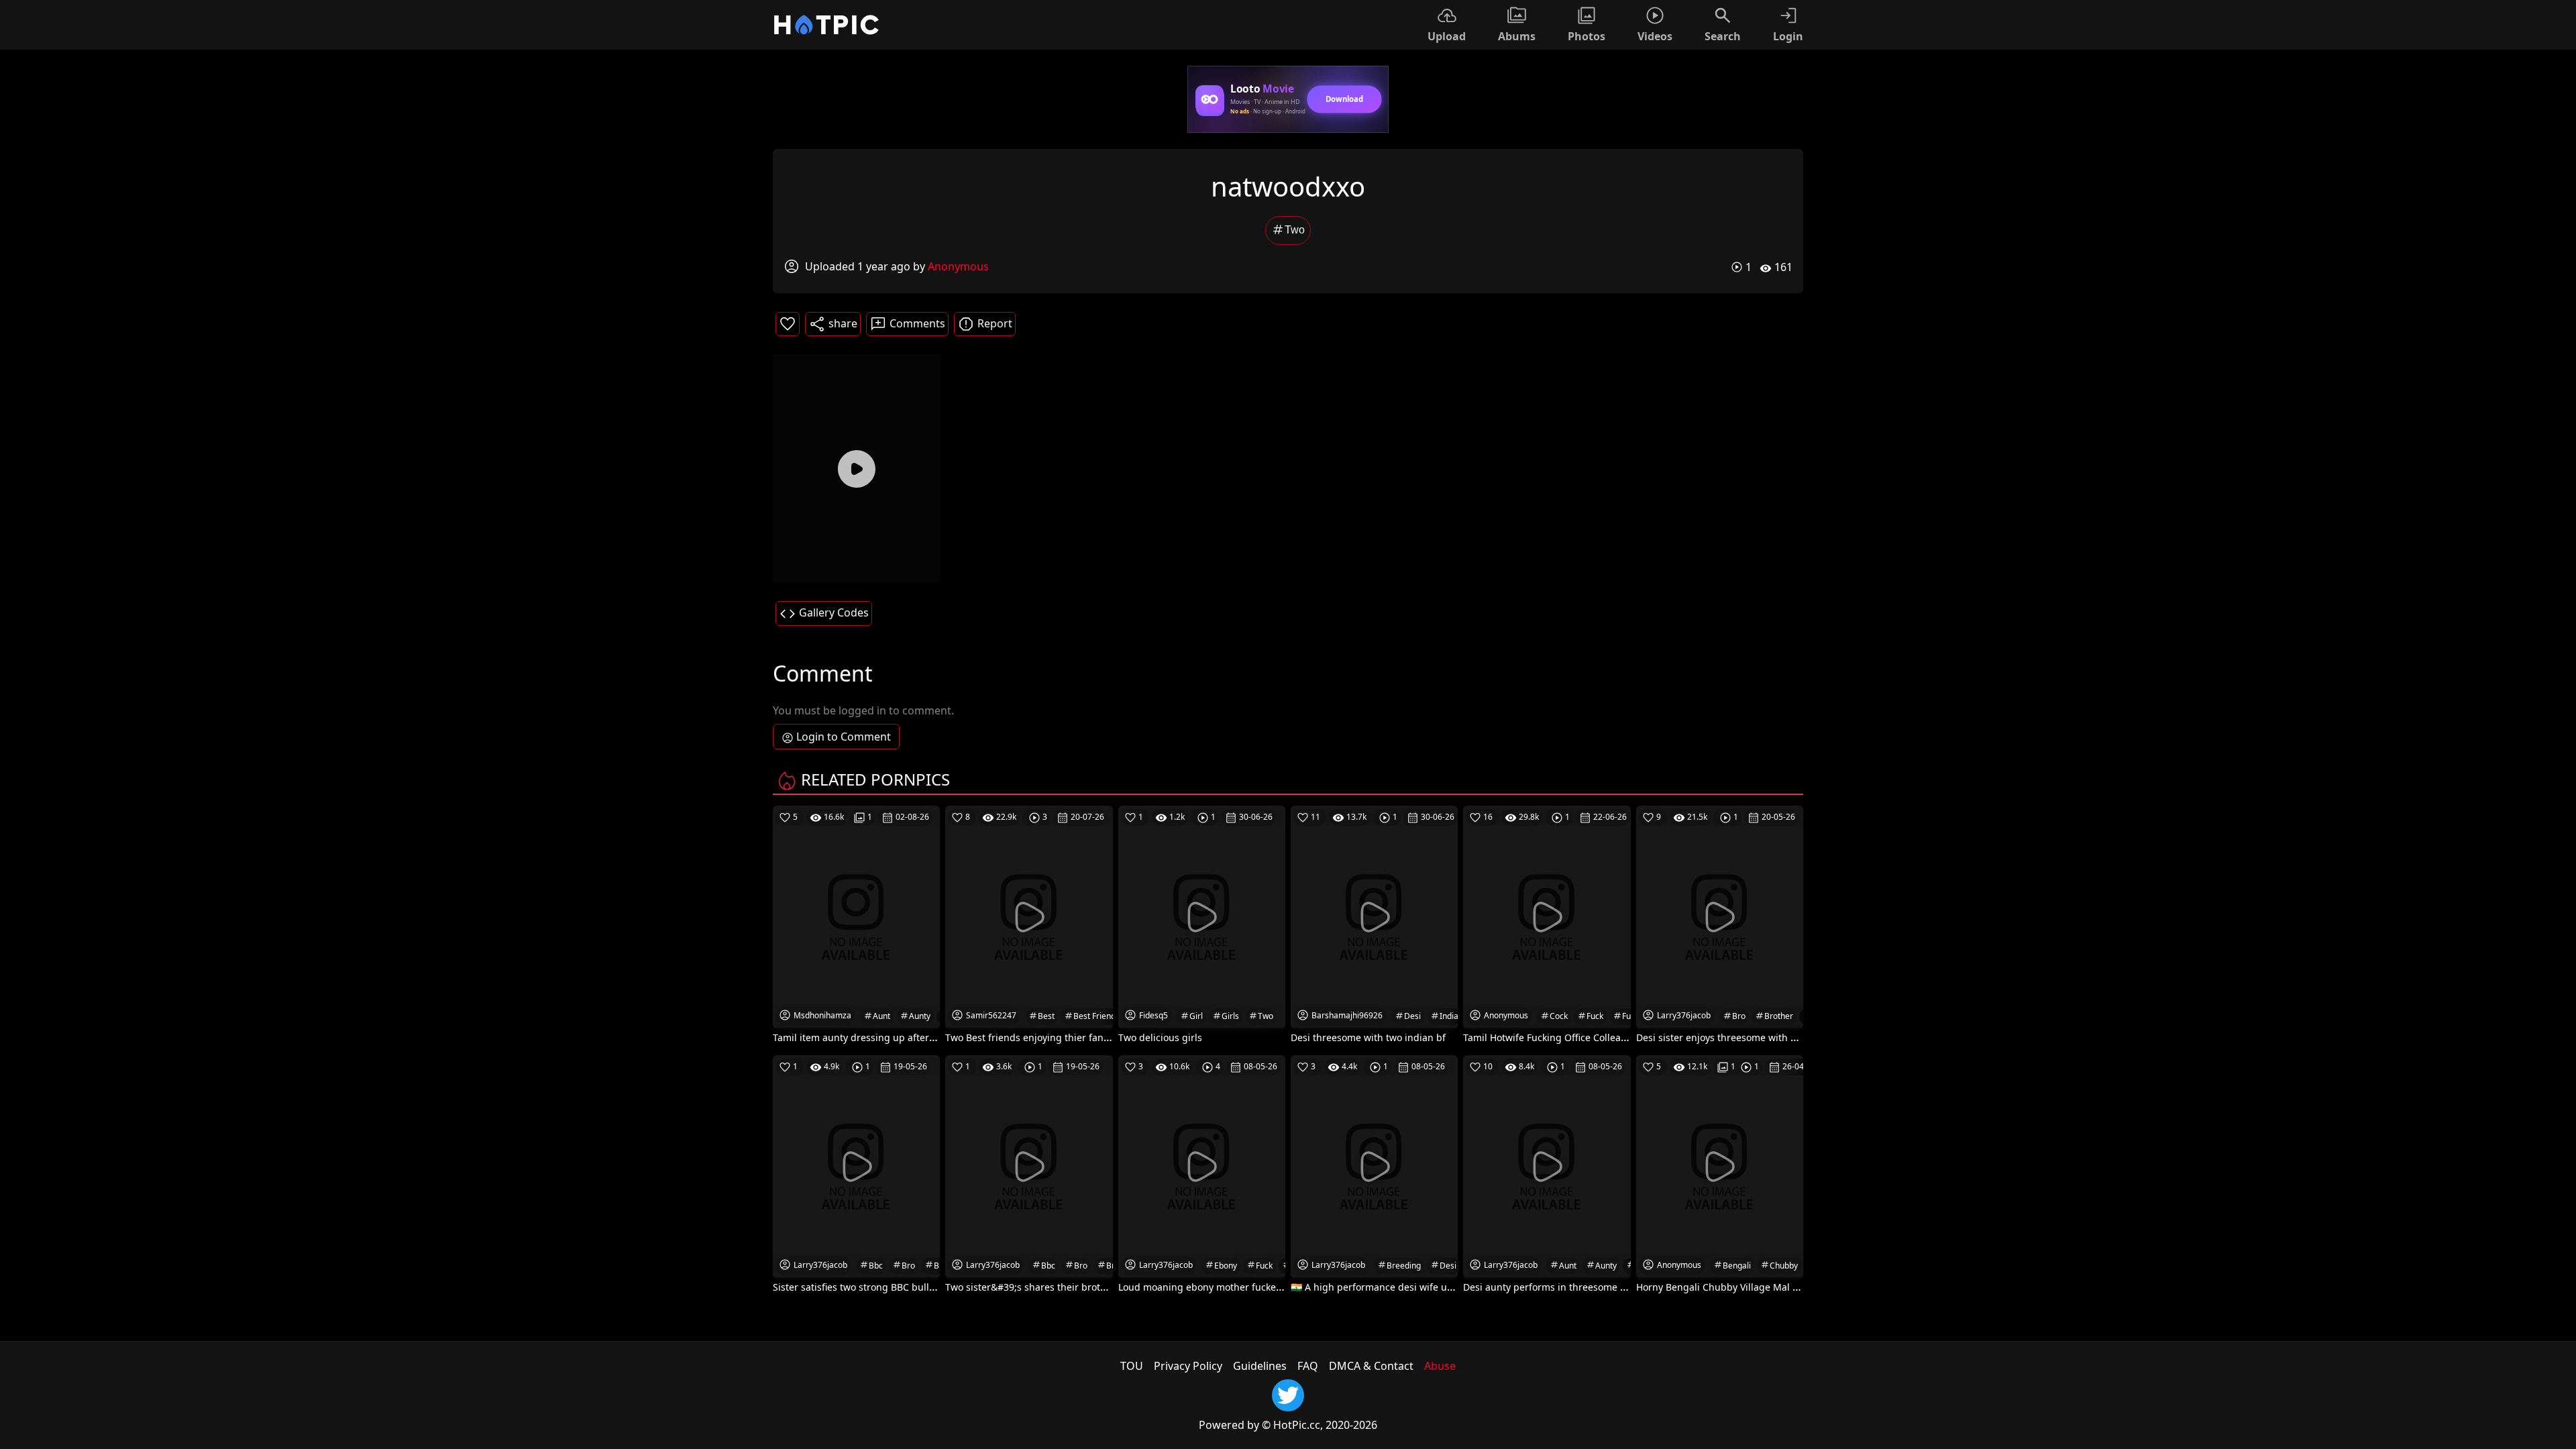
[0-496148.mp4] (856, 468)
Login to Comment (844, 737)
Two (1295, 230)
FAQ (1308, 1366)
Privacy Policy (1188, 1366)
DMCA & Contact (1371, 1366)
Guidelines (1260, 1366)
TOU (1132, 1366)
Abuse (1440, 1366)
